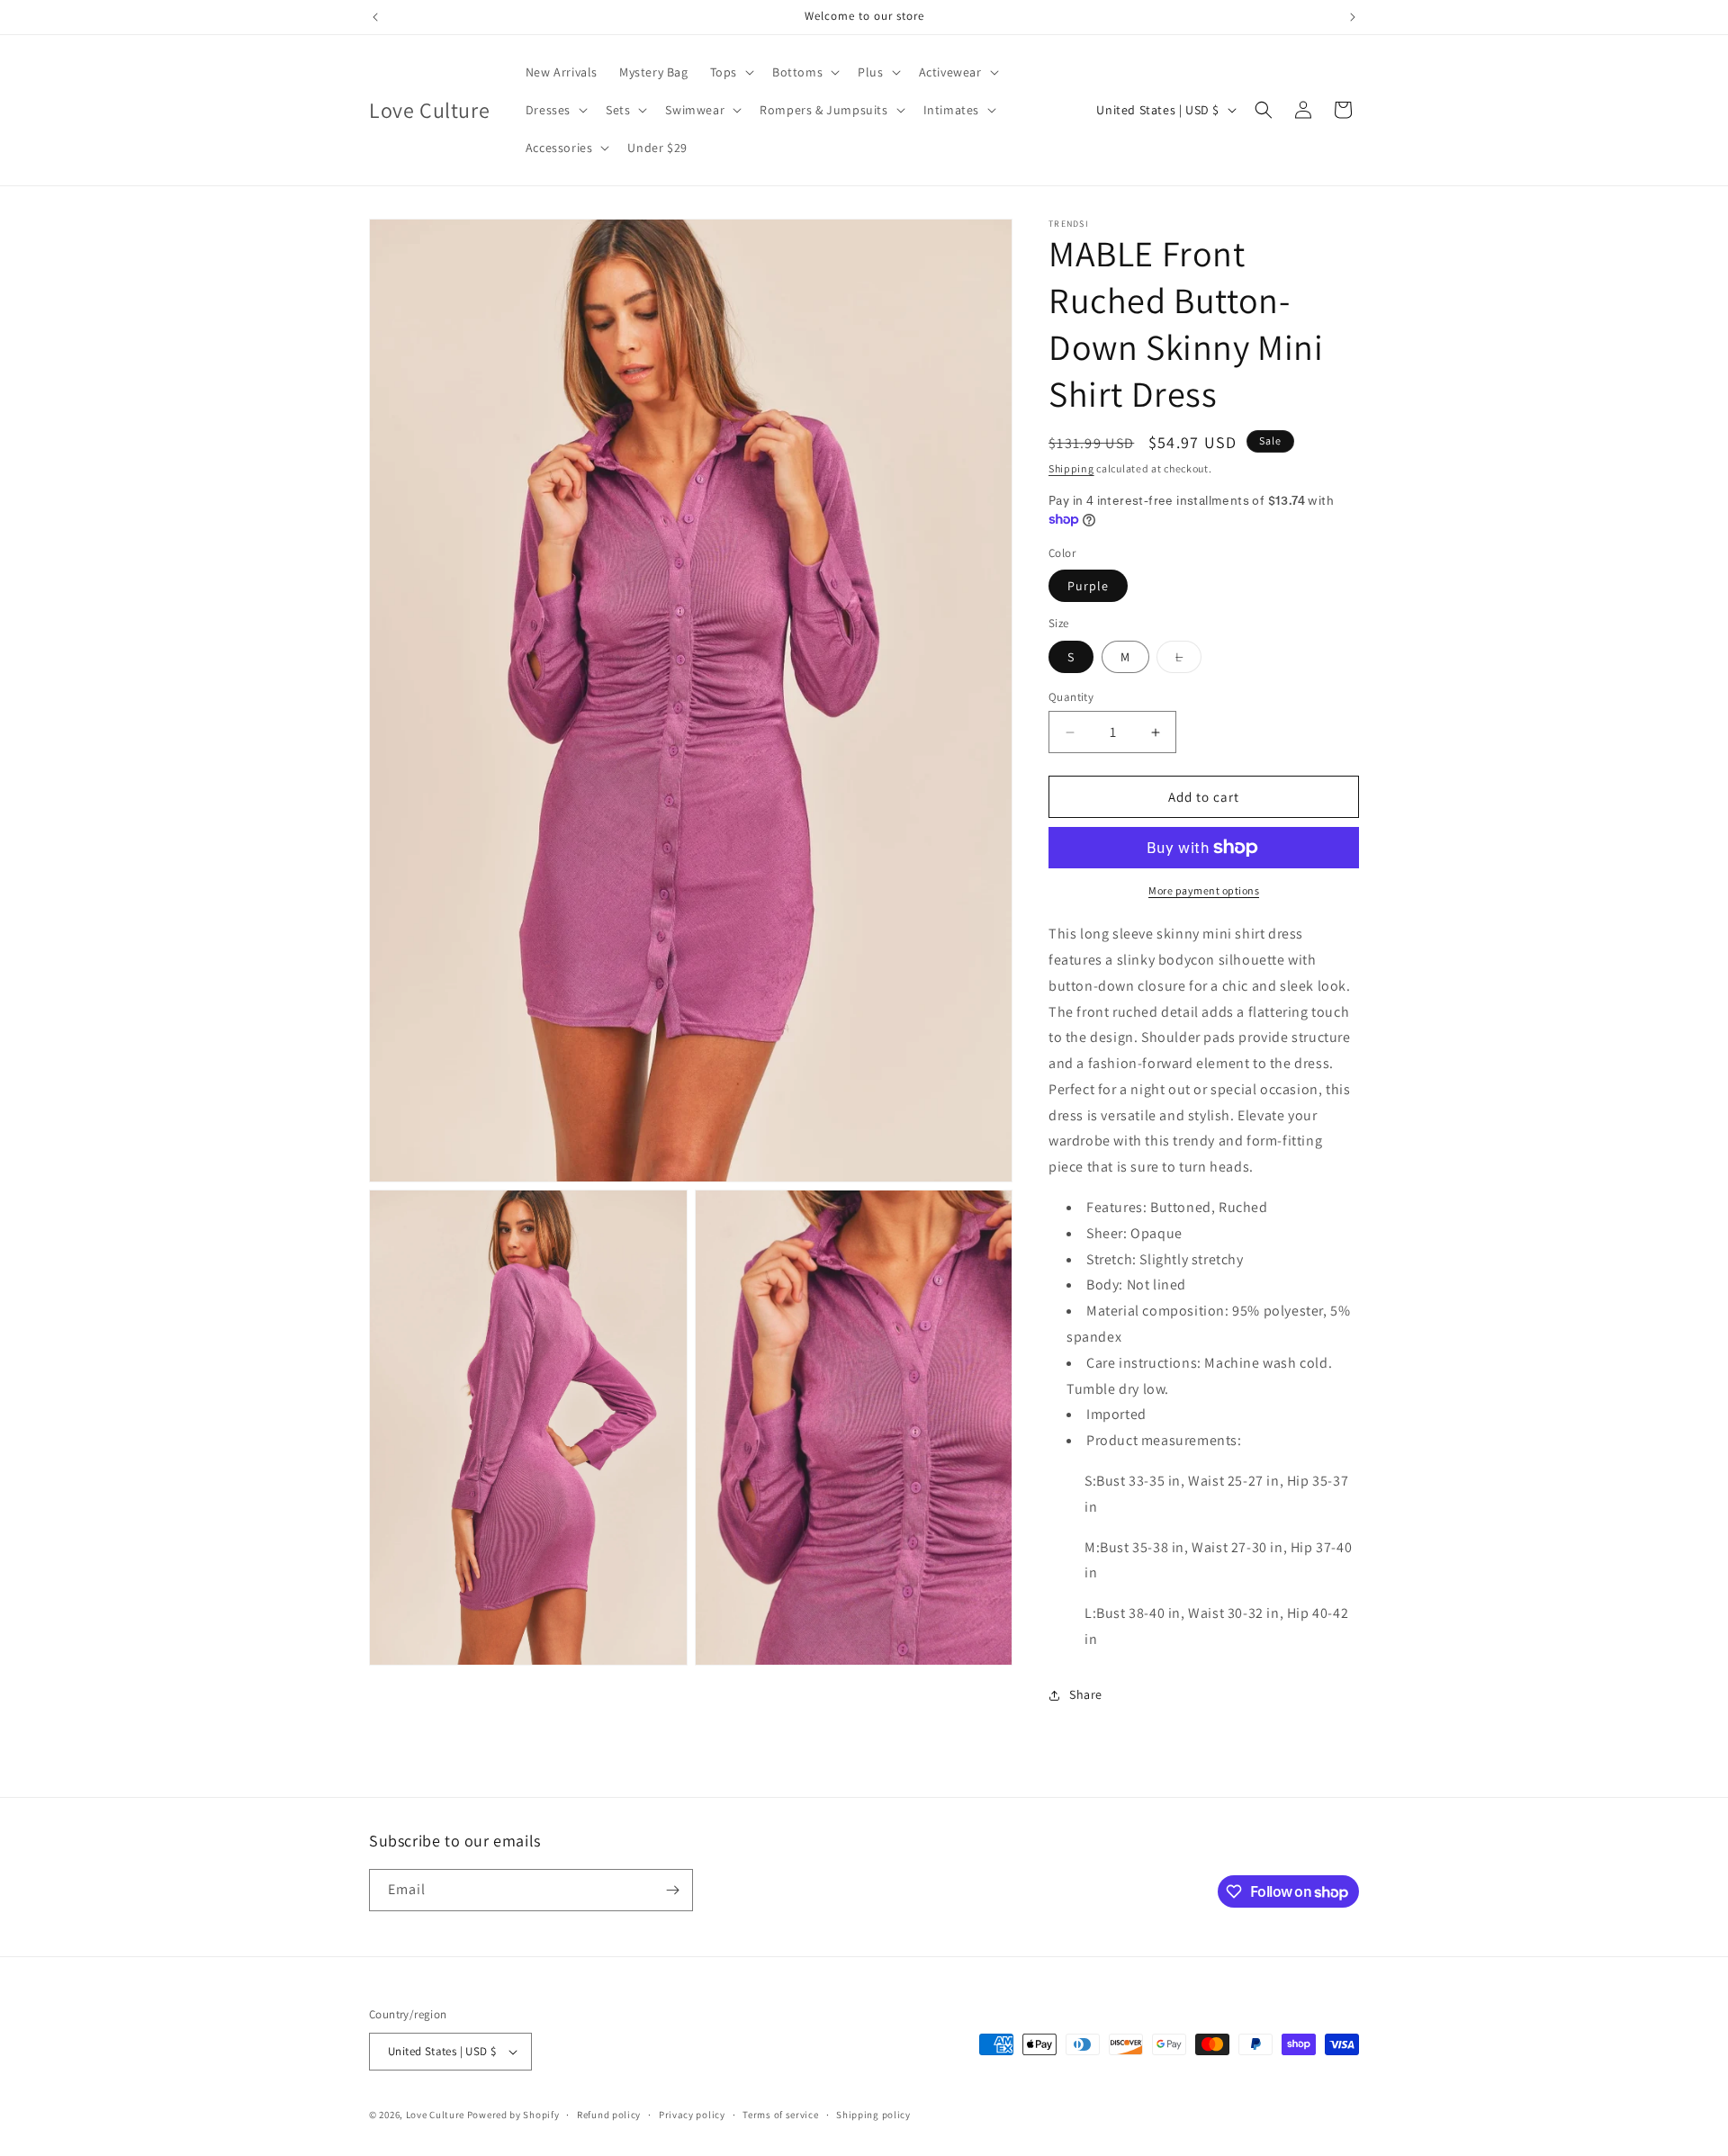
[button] (730, 72)
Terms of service (780, 2115)
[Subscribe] (672, 1890)
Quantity (1071, 697)
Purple (1088, 586)
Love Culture (435, 2115)
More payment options (1204, 890)
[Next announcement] (1353, 17)
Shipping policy (873, 2115)
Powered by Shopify (513, 2115)
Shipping (1071, 468)
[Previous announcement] (375, 17)
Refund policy (609, 2115)
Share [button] (1086, 1694)
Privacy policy (692, 2115)
